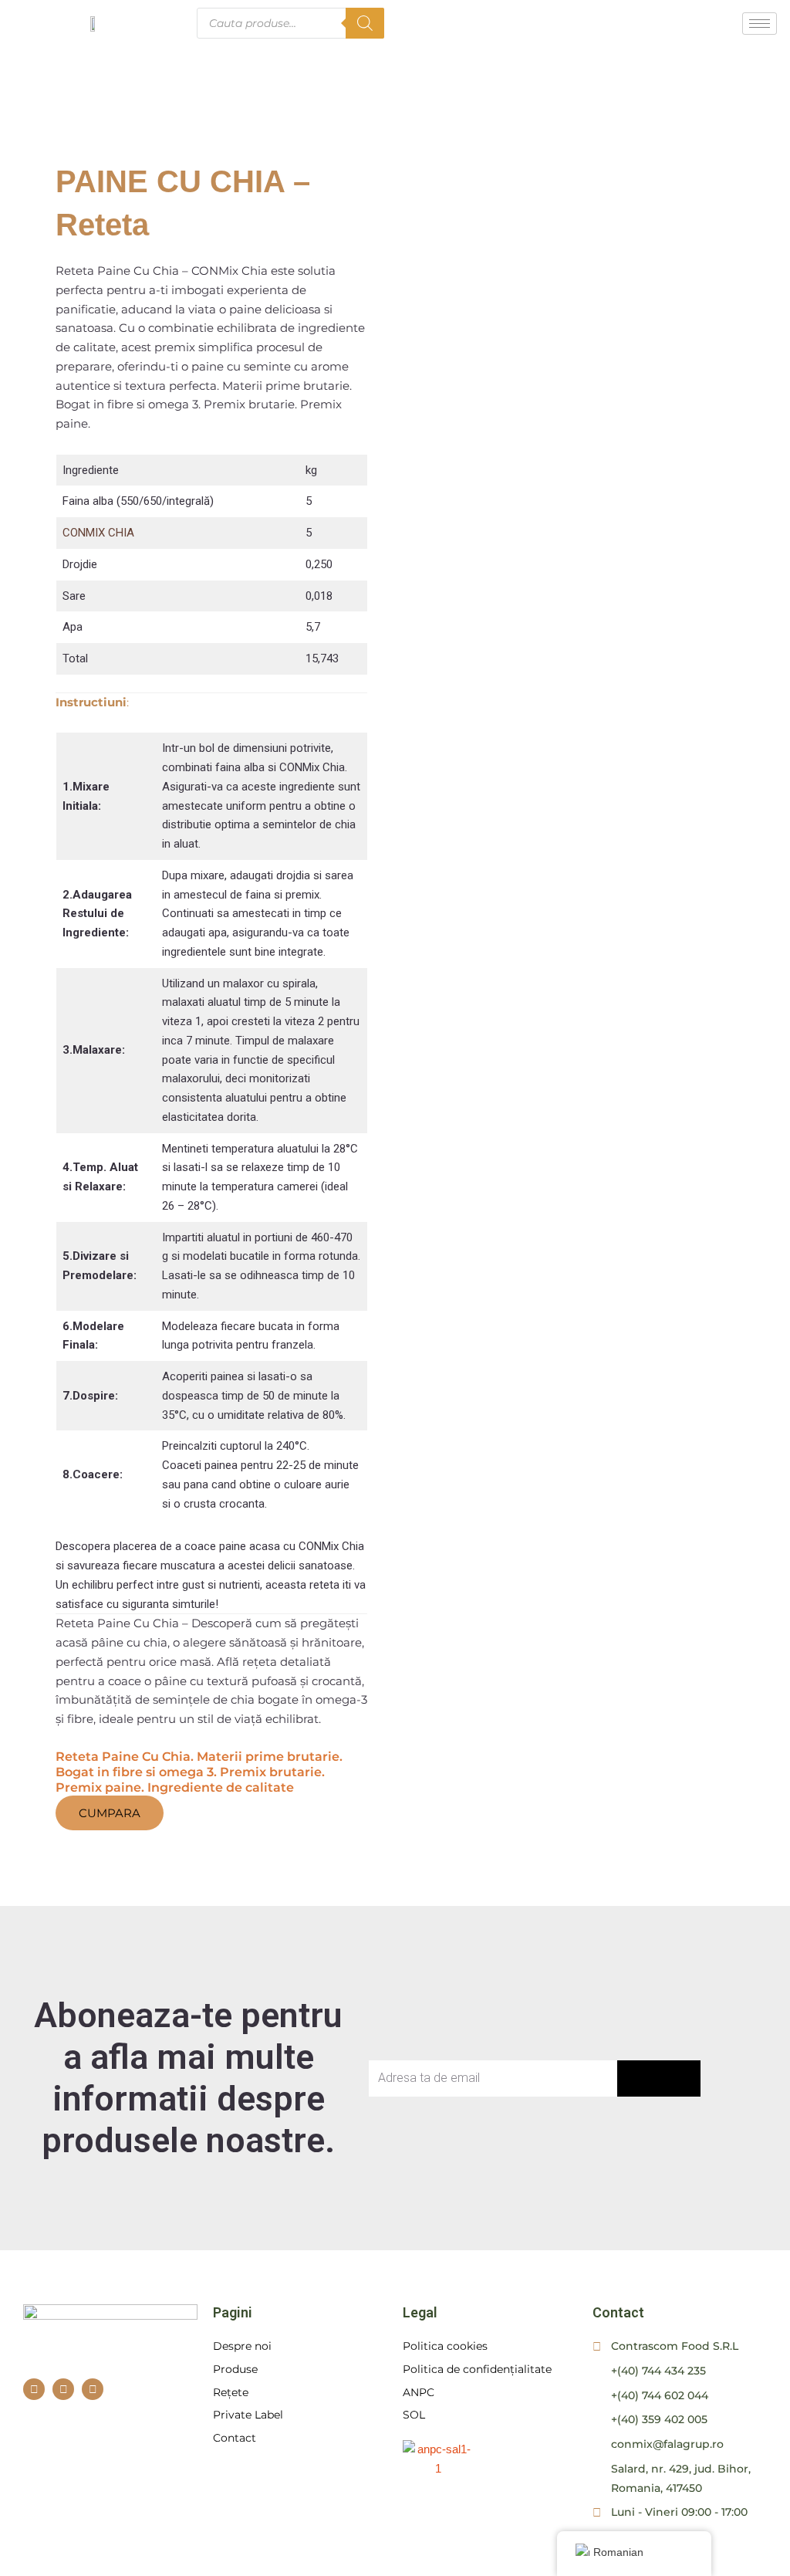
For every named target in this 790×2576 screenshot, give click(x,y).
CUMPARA (110, 1813)
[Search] (365, 23)
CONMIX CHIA (98, 533)
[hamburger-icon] (760, 24)
